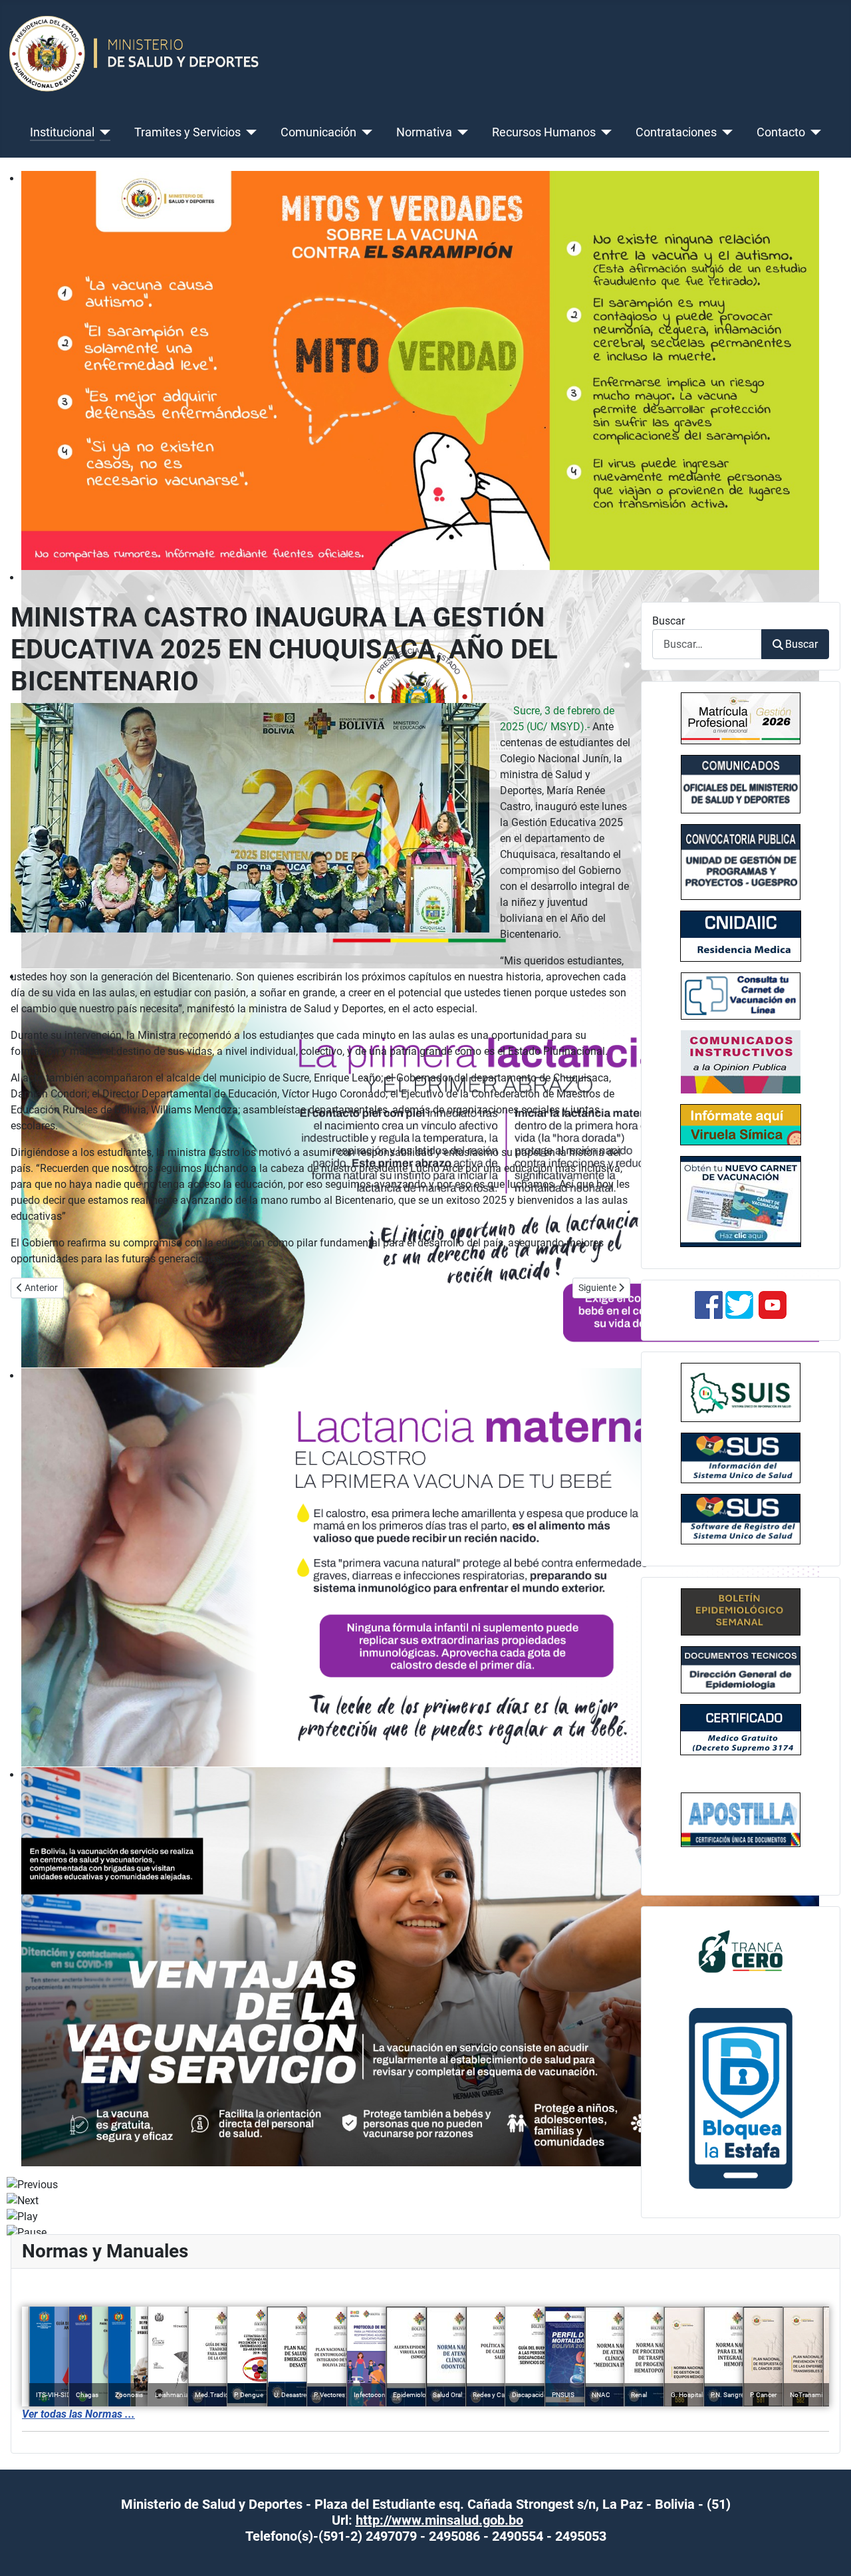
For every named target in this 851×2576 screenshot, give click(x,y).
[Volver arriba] (828, 2551)
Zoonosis (129, 2395)
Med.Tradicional (218, 2395)
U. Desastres (292, 2395)
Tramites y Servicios (187, 132)
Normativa (424, 132)
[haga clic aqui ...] (741, 996)
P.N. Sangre (727, 2395)
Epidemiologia (414, 2395)
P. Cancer (763, 2395)
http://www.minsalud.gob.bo (439, 2520)
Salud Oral (447, 2395)
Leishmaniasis (176, 2395)
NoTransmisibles (814, 2395)
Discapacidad (532, 2395)
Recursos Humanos (544, 132)
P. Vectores (329, 2395)
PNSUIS (563, 2395)
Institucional (62, 132)
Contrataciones (676, 132)
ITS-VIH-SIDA (56, 2395)
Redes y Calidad (496, 2395)
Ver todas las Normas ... (78, 2414)
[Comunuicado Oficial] (741, 718)
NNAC (601, 2395)
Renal (639, 2395)
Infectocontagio (377, 2395)
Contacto (781, 132)
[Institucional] (103, 132)
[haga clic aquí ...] (741, 936)
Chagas (87, 2395)
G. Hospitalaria (692, 2395)
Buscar (669, 621)
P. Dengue (249, 2395)
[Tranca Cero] (741, 1950)
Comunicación (318, 132)
